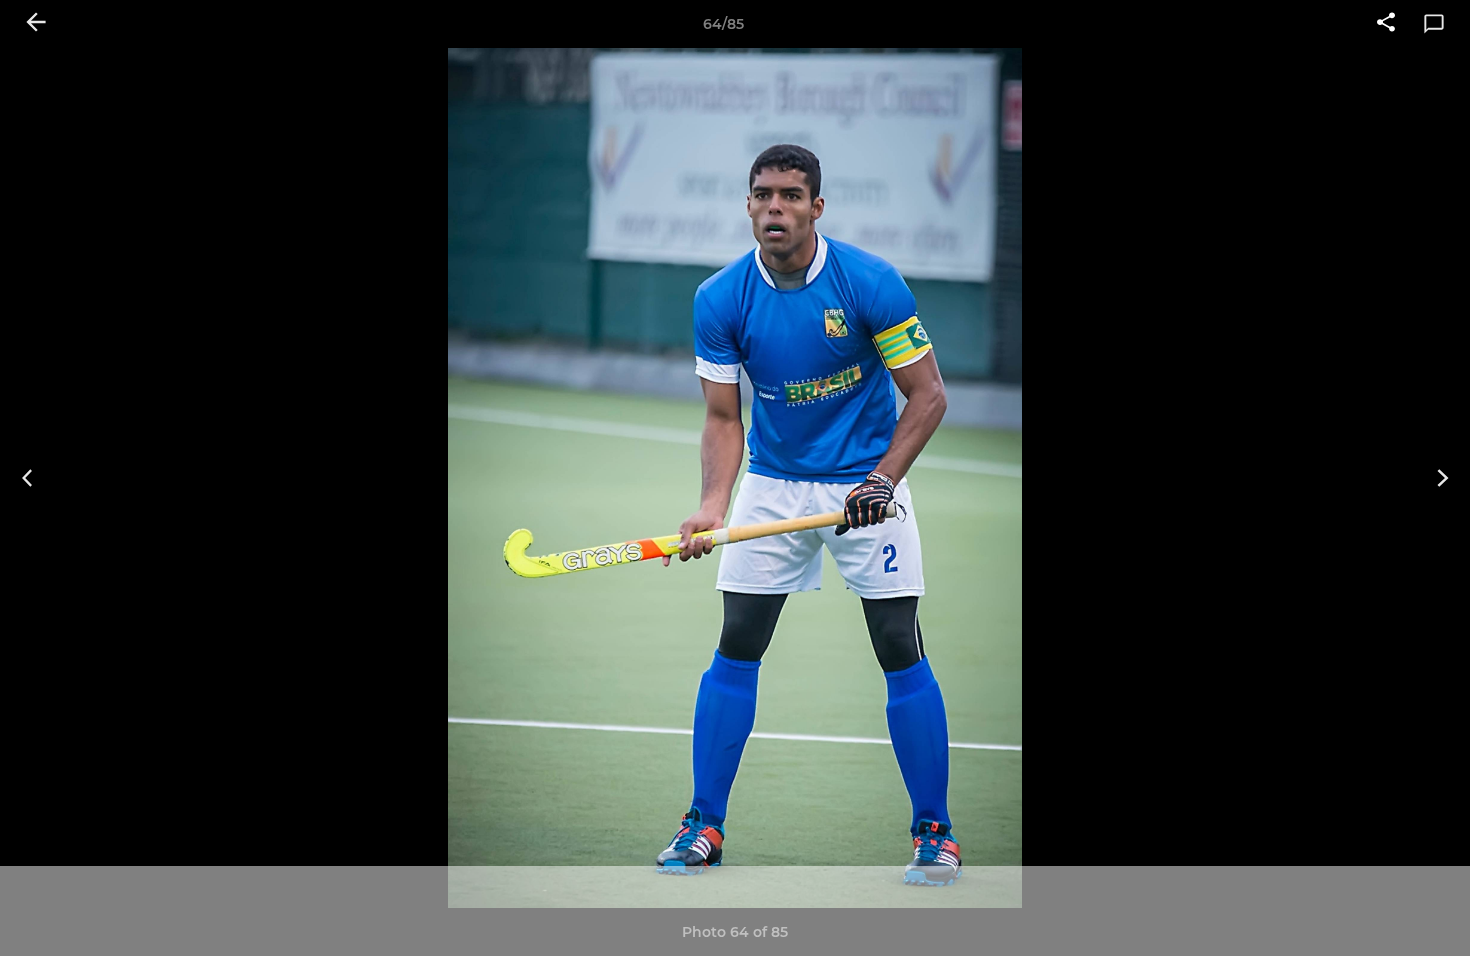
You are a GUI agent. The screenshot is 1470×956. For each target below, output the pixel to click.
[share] (1386, 24)
